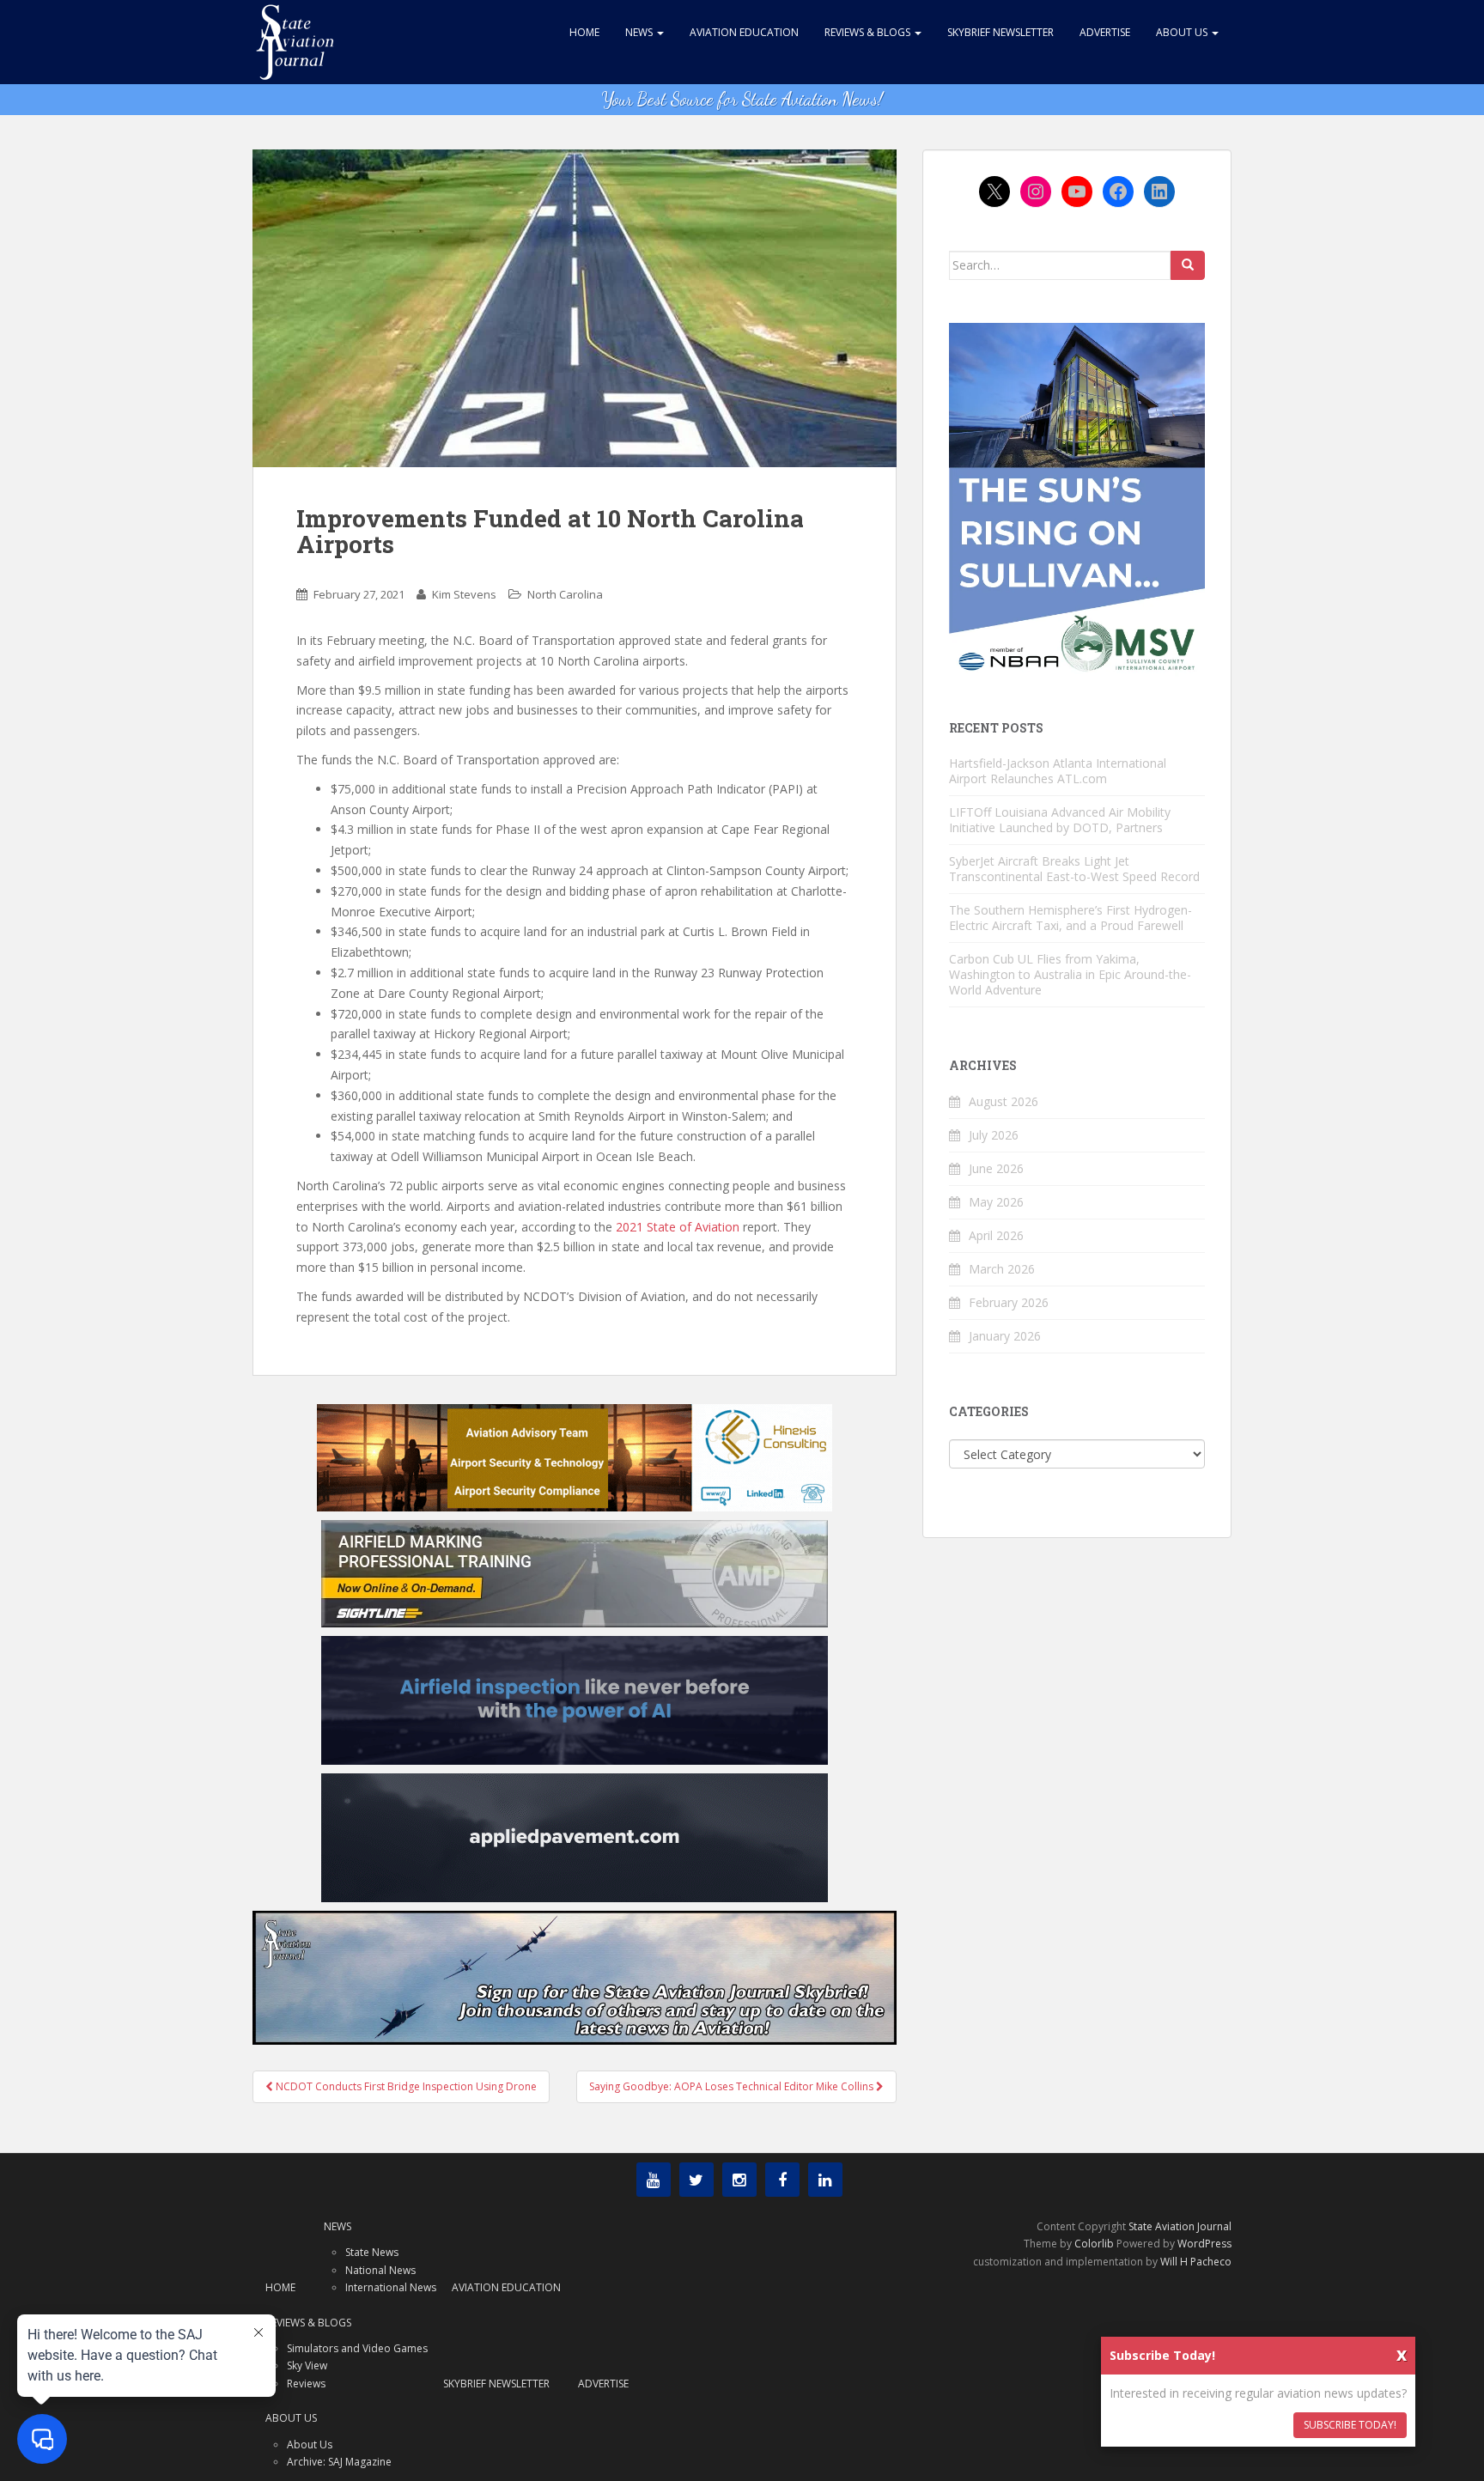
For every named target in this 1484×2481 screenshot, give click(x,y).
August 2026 (1004, 1101)
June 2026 (996, 1168)
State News (372, 2252)
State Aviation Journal (1180, 2226)
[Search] (1188, 265)
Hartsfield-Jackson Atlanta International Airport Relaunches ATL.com (1058, 771)
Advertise (1105, 32)
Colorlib (1094, 2244)
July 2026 (994, 1135)
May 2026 (996, 1202)
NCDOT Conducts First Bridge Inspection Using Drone (405, 2086)
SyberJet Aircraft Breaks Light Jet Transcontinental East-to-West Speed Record (1074, 869)
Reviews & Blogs (869, 32)
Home (584, 32)
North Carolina (565, 594)
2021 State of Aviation (678, 1227)
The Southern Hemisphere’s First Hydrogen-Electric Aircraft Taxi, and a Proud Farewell (1070, 918)
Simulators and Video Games (357, 2348)
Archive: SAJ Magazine (339, 2462)
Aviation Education (744, 32)
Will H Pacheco (1196, 2262)
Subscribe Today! (1350, 2425)
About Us (1183, 32)
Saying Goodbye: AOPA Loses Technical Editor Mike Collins (733, 2086)
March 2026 (1002, 1269)
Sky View (307, 2365)
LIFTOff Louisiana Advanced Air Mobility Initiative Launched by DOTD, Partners (1060, 820)
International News (391, 2287)
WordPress (1204, 2244)
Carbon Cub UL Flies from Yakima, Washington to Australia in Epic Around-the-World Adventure (1070, 974)
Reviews (306, 2384)
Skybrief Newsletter (1000, 32)
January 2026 (1005, 1336)
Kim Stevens (464, 594)
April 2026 (996, 1235)
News (640, 32)
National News (380, 2270)
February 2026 (1009, 1302)
